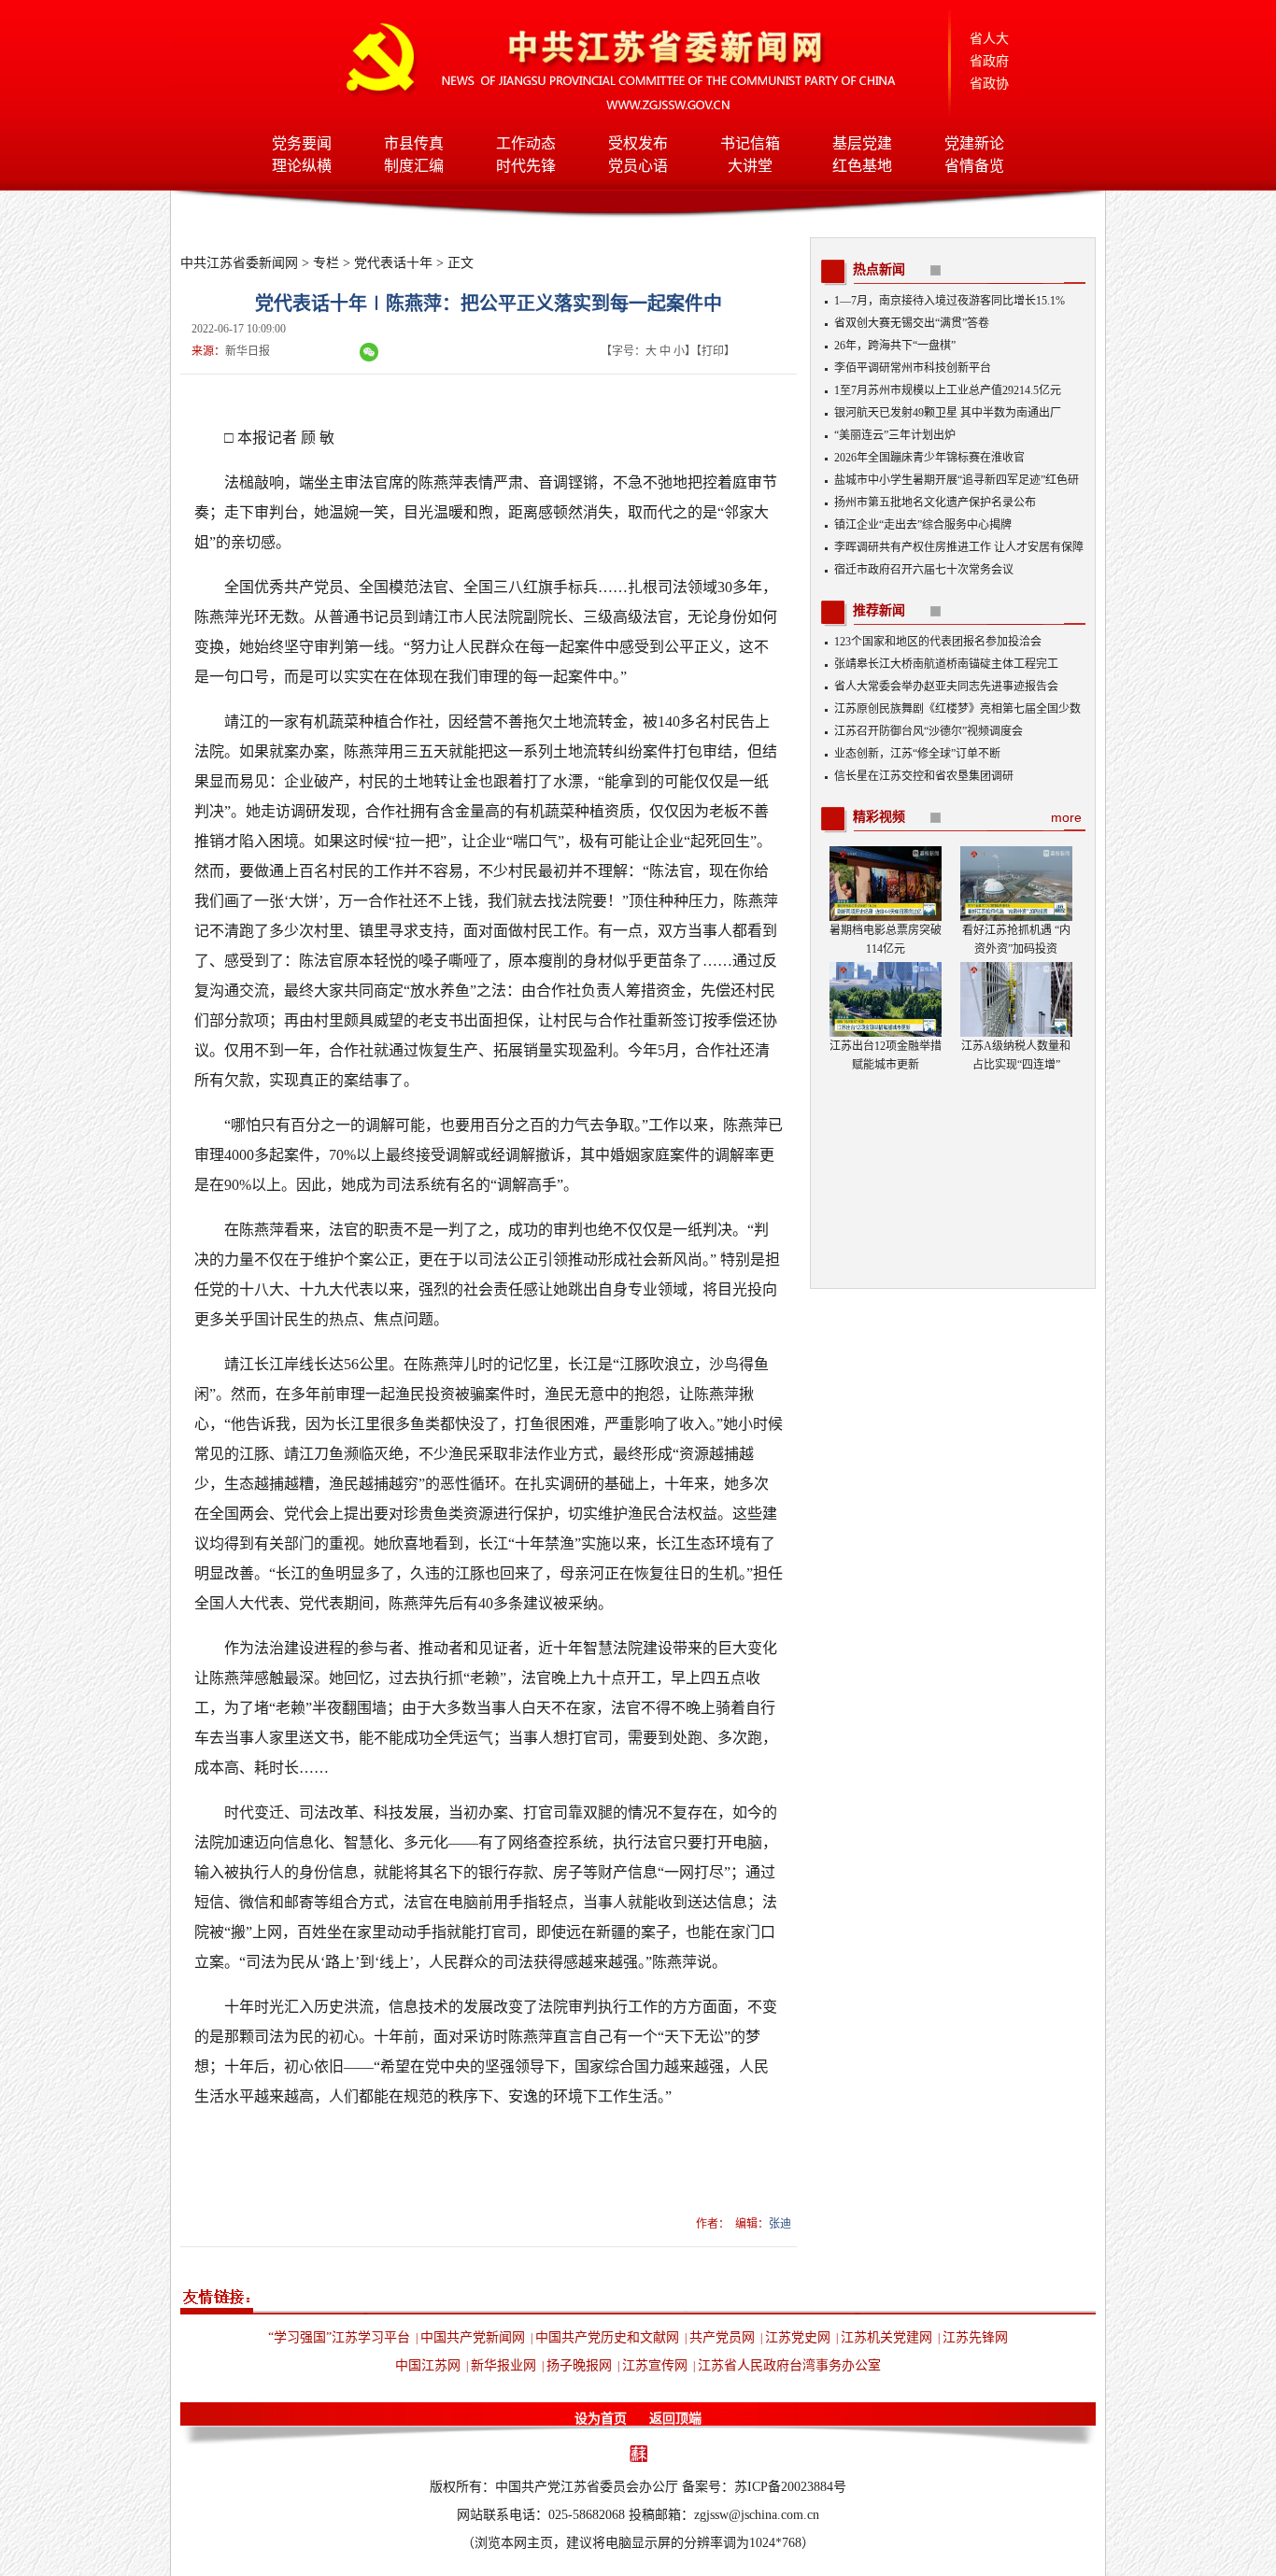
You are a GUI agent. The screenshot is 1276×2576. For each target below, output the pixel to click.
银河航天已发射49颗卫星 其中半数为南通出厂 (948, 413)
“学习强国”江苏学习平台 (339, 2337)
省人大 (989, 39)
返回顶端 (675, 2419)
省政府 (989, 61)
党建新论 (974, 143)
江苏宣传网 (655, 2365)
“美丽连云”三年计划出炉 (895, 435)
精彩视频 (879, 817)
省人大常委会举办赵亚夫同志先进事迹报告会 (946, 686)
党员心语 (638, 166)
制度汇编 (414, 166)
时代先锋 (526, 166)
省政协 (989, 84)
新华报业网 (503, 2365)
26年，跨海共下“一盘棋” (895, 346)
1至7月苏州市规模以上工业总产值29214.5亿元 (948, 390)
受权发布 (638, 143)
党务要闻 (302, 143)
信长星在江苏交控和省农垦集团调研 (924, 776)
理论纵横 (302, 166)
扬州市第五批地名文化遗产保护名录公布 (935, 502)
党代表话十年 (393, 263)
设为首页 (601, 2419)
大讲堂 (750, 166)
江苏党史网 (798, 2337)
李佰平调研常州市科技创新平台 (913, 368)
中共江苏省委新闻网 (239, 263)
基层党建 (862, 143)
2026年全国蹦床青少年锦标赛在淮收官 (929, 458)
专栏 (326, 263)
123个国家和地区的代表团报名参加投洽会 (938, 642)
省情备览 (974, 166)
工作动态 (526, 143)
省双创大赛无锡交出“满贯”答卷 (912, 323)
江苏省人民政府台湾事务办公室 (789, 2365)
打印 (713, 351)
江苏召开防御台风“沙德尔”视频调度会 (929, 731)
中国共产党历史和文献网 (607, 2337)
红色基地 (862, 166)
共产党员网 (722, 2337)
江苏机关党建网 (886, 2337)
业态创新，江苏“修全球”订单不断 (917, 754)
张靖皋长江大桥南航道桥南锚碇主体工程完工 (946, 664)
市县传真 (414, 143)
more (1066, 817)
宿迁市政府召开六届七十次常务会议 (924, 570)
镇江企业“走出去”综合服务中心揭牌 (923, 525)
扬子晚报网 (579, 2365)
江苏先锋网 (975, 2337)
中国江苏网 (428, 2365)
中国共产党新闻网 (473, 2337)
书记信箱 (750, 143)
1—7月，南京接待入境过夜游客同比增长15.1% (950, 301)
